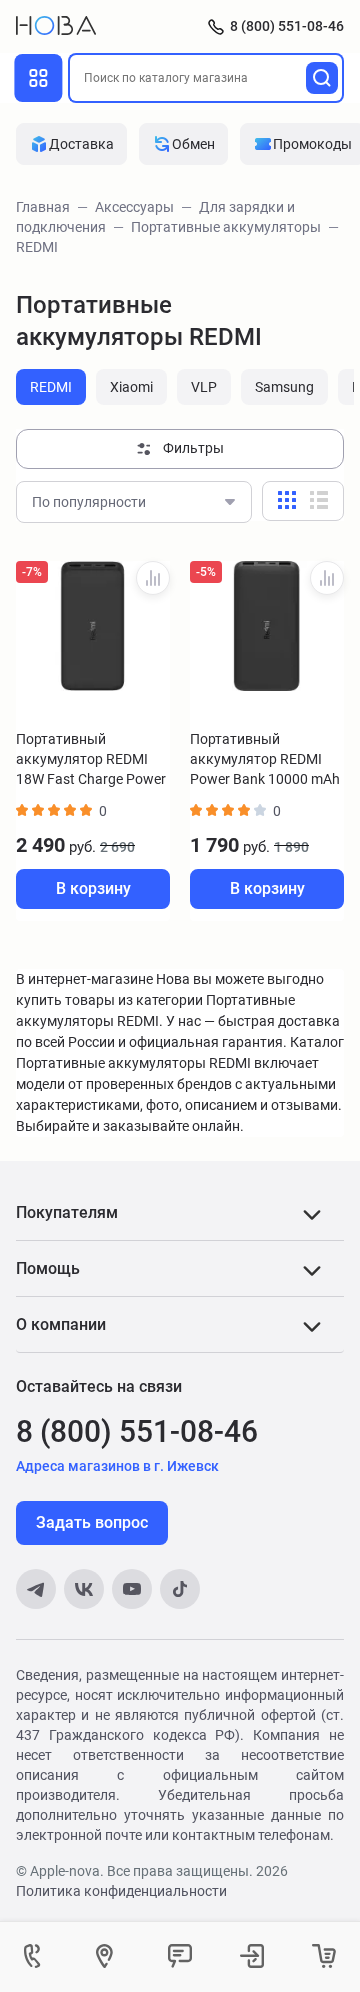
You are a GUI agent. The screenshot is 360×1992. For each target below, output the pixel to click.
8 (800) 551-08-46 (287, 26)
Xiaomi (131, 387)
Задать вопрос (92, 1522)
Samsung (284, 387)
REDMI (51, 387)
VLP (204, 387)
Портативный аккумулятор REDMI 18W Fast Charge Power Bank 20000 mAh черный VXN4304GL (91, 760)
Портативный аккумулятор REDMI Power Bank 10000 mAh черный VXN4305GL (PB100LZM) (265, 760)
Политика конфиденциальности (121, 1891)
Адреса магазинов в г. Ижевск (117, 1466)
